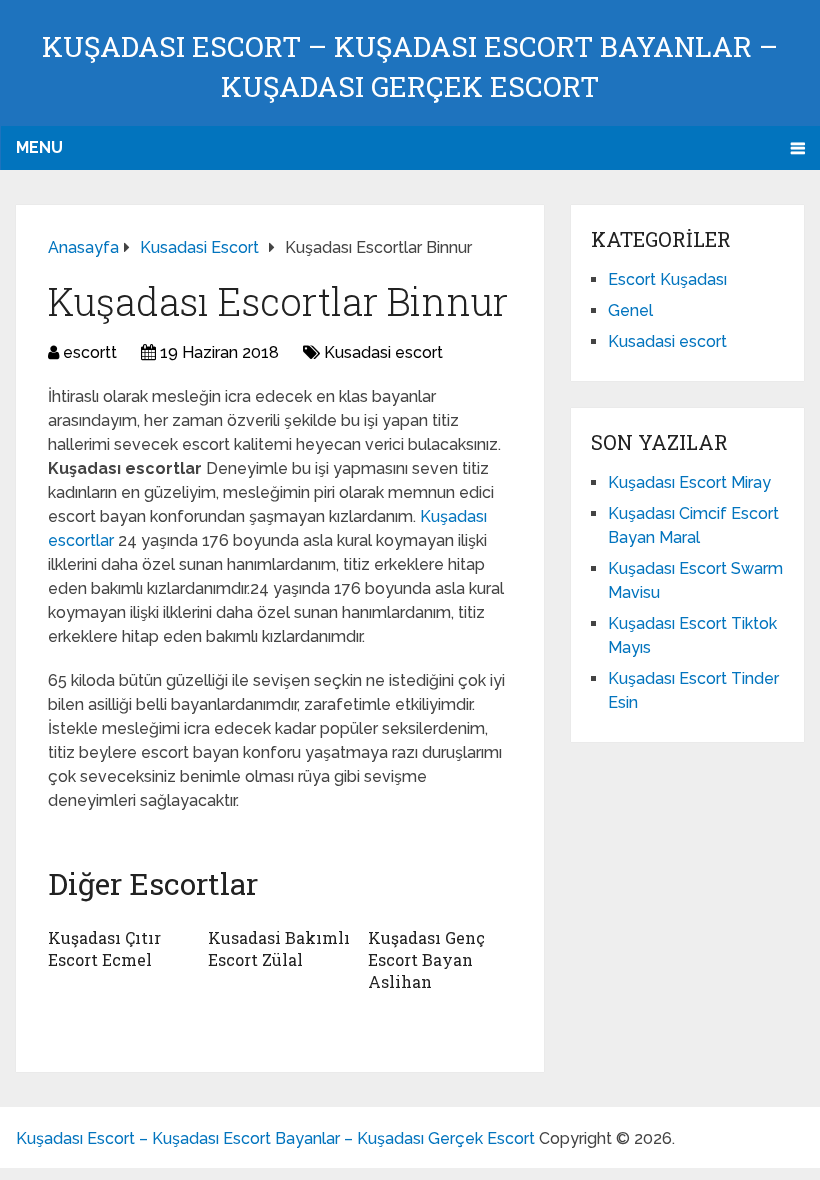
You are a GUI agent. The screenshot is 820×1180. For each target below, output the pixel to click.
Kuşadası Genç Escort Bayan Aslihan (426, 960)
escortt (90, 352)
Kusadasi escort (383, 352)
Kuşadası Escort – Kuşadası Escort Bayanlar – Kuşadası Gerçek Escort (275, 1138)
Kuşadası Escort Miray (689, 482)
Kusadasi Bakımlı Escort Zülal (279, 948)
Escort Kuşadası (667, 279)
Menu (39, 147)
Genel (630, 310)
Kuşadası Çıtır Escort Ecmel (104, 948)
